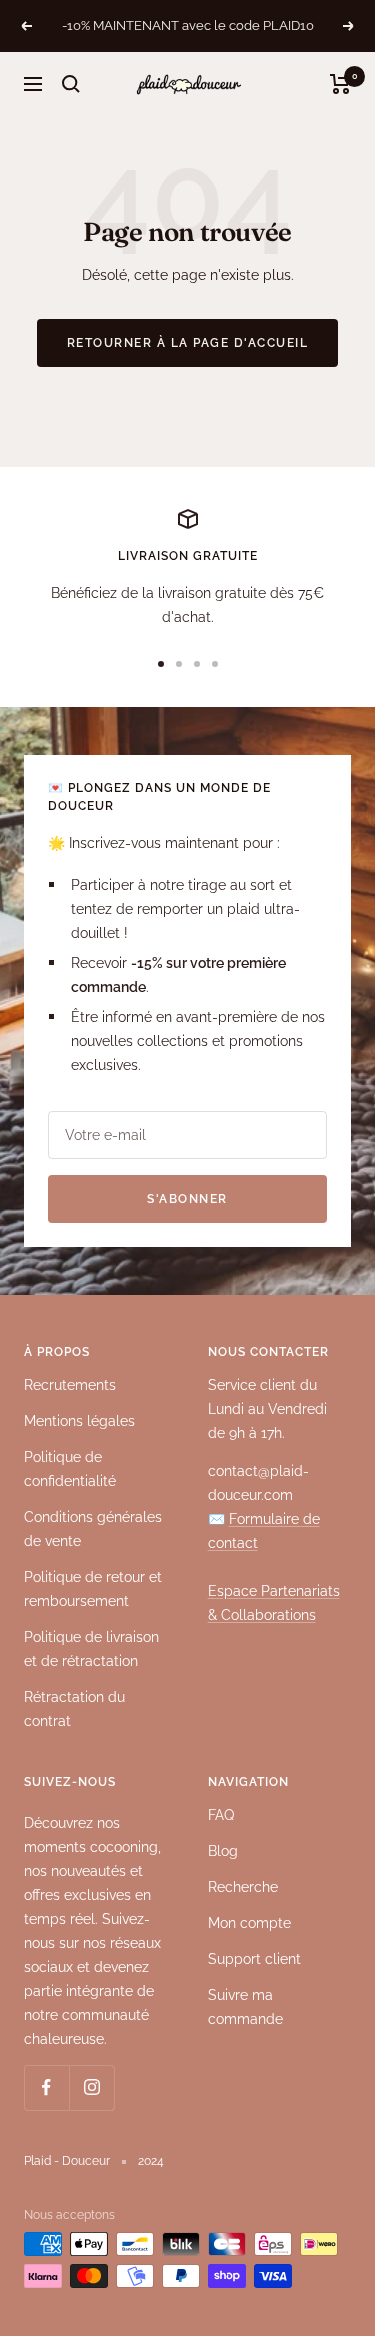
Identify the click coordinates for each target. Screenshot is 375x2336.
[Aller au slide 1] (161, 664)
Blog (223, 1851)
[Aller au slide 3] (197, 664)
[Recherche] (71, 84)
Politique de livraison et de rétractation (91, 1649)
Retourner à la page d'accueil (188, 343)
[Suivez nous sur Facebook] (46, 2087)
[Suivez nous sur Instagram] (91, 2087)
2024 (151, 2161)
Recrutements (70, 1385)
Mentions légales (79, 1421)
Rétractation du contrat (74, 1709)
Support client (254, 1959)
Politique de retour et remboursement (93, 1589)
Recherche (243, 1887)
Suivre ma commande (245, 2007)
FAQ (221, 1815)
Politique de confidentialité (70, 1469)
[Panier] (340, 84)
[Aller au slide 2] (179, 664)
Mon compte (249, 1923)
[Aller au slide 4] (215, 664)
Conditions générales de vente (93, 1529)
